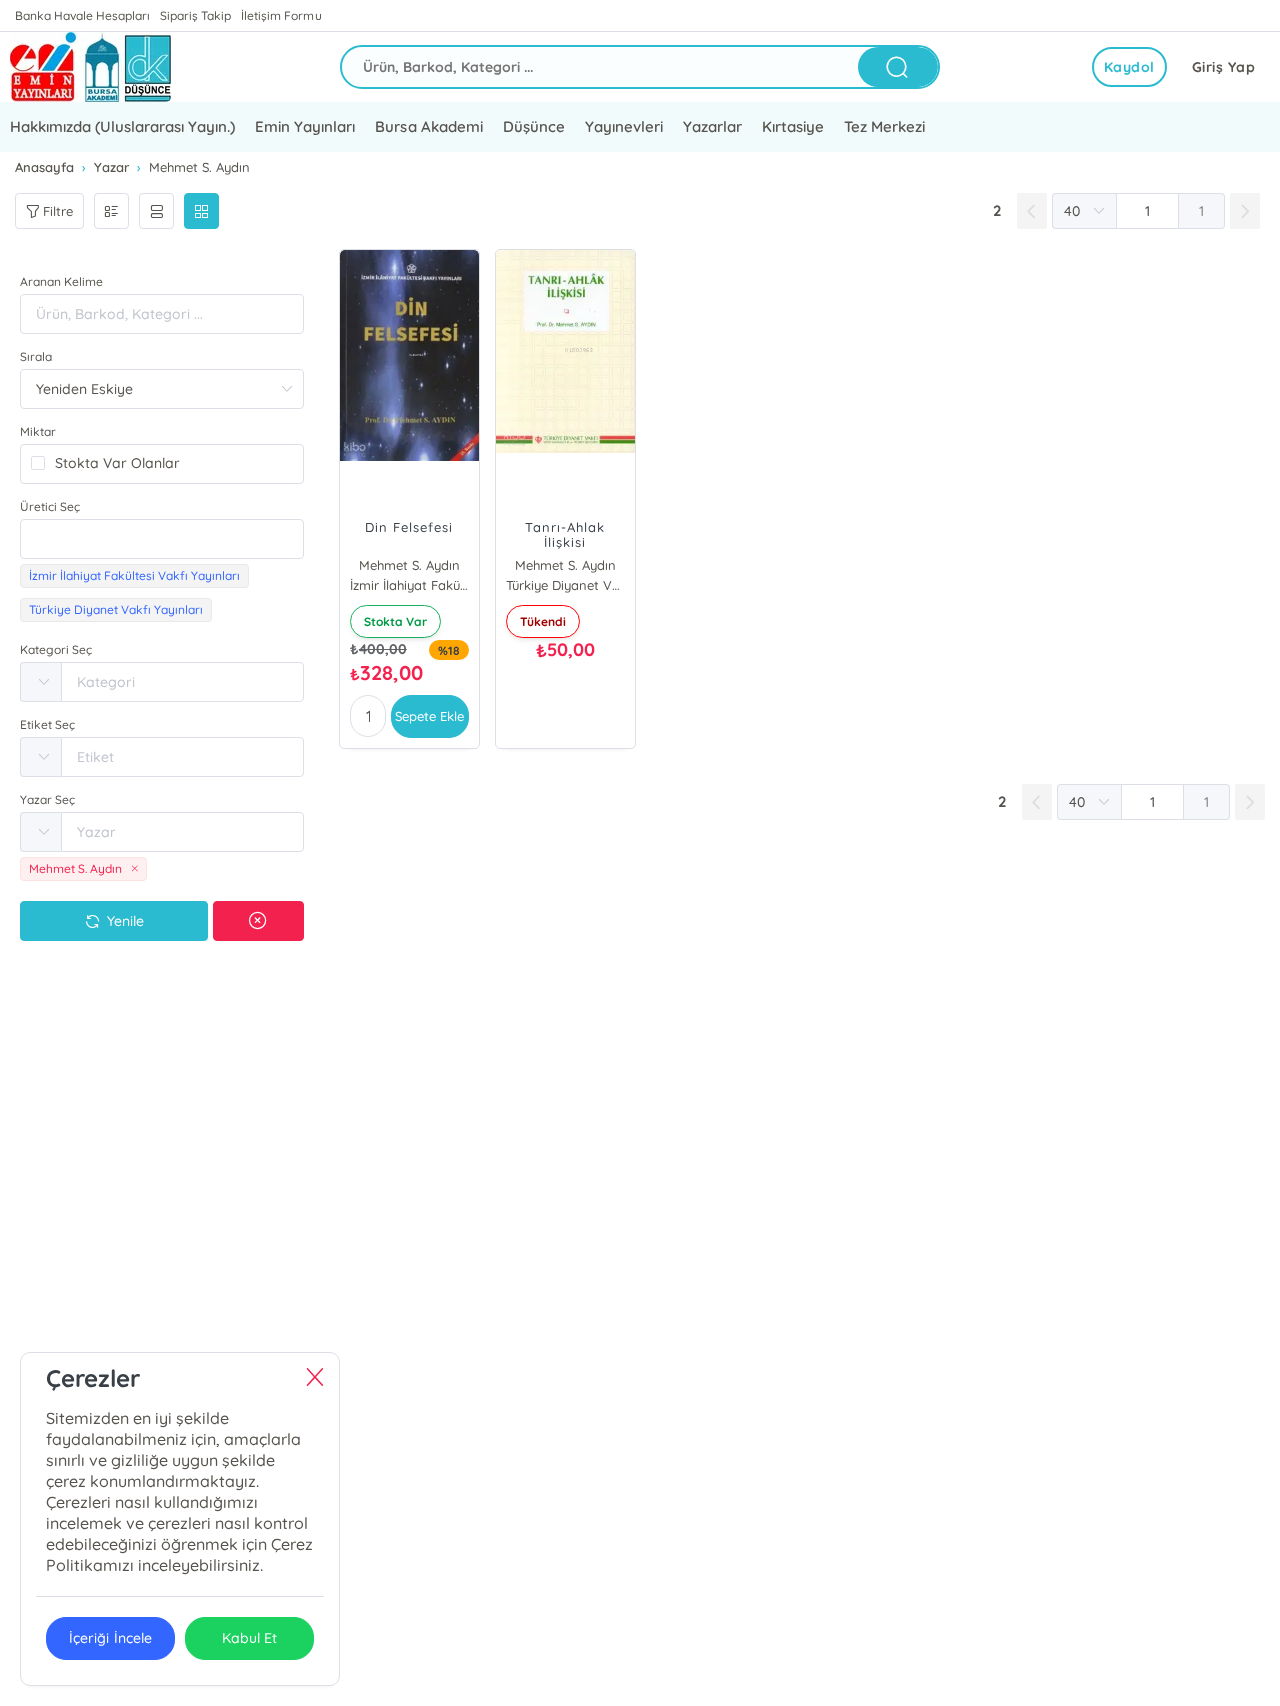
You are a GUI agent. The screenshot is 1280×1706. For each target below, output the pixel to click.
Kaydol (1129, 67)
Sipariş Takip (195, 15)
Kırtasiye (793, 126)
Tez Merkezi (884, 126)
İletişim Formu (281, 15)
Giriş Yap (1224, 67)
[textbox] (162, 539)
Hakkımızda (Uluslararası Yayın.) (122, 126)
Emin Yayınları (305, 126)
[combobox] (162, 539)
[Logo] (90, 67)
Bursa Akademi (428, 126)
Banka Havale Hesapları (82, 15)
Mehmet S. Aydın (409, 565)
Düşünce (534, 126)
